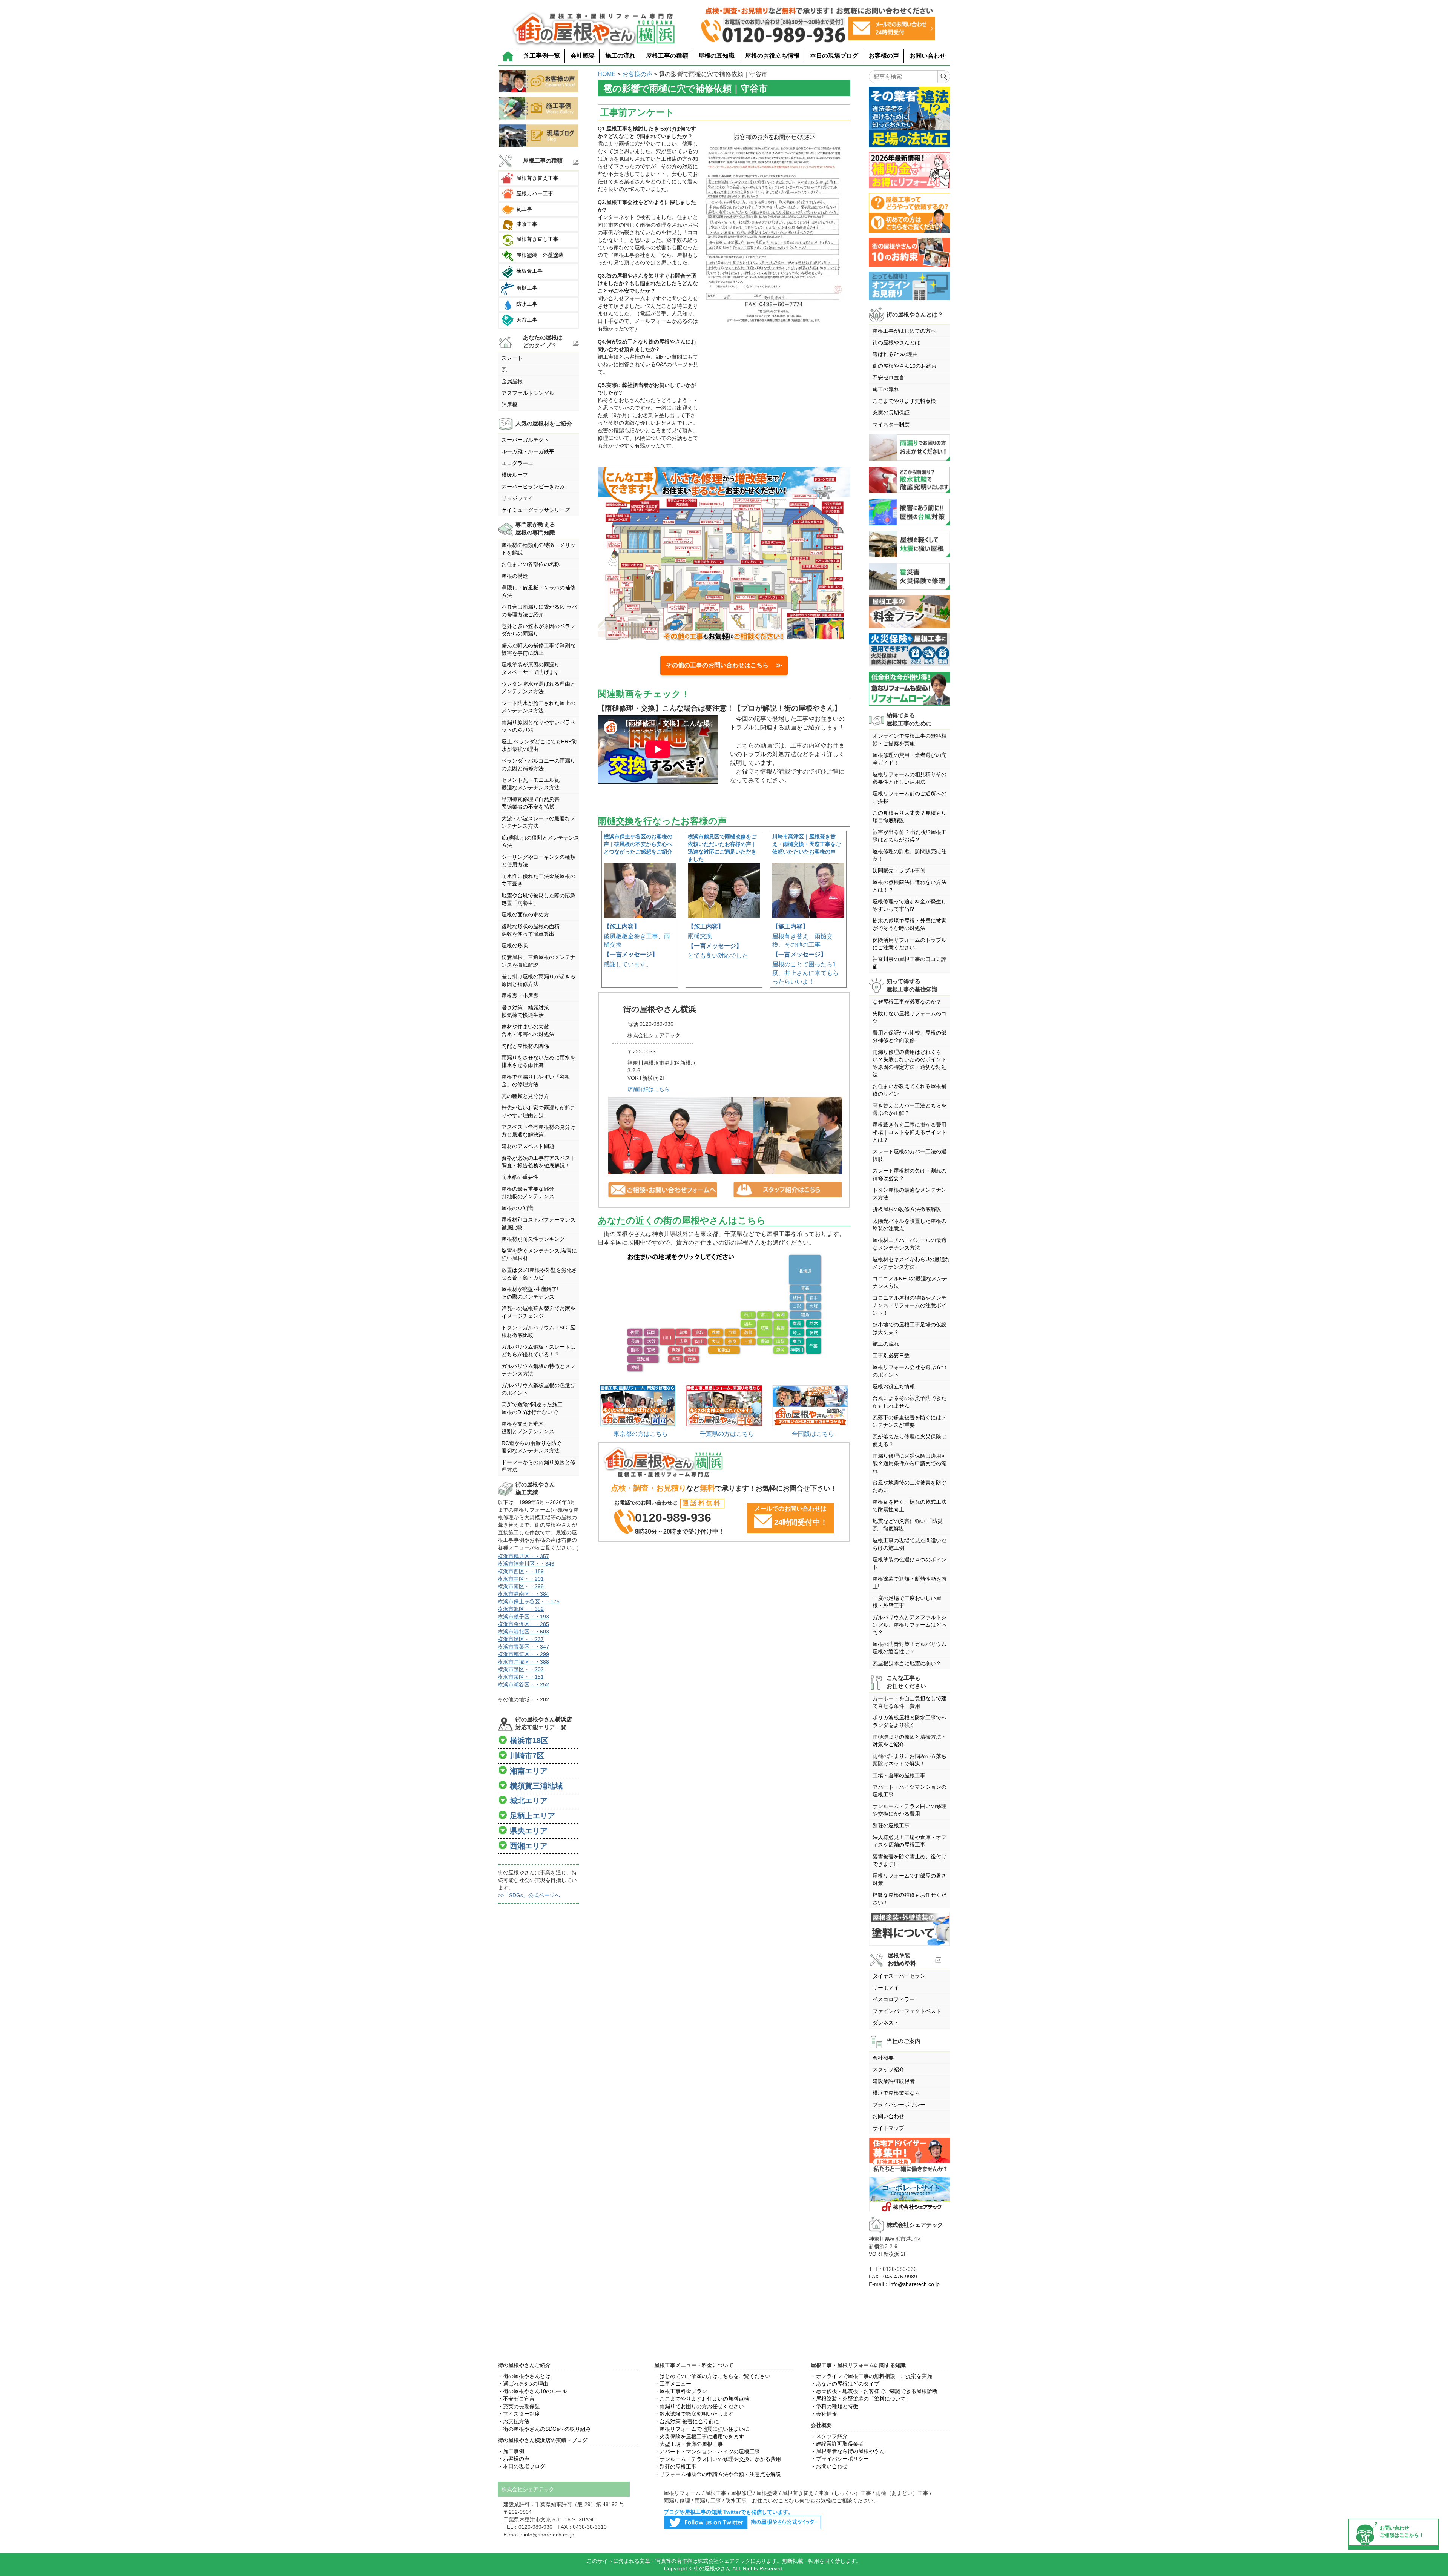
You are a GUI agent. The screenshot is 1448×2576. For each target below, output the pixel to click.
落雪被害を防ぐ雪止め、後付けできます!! (910, 1860)
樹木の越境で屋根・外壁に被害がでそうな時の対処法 (910, 924)
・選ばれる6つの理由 (523, 2384)
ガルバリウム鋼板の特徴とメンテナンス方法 (538, 1370)
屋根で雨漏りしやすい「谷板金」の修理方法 (536, 1081)
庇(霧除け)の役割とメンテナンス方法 (540, 841)
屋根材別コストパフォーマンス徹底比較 (538, 1224)
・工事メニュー (673, 2384)
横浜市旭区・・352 (521, 1609)
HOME (607, 74)
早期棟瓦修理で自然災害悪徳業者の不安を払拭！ (531, 803)
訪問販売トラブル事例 (899, 870)
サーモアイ (886, 1988)
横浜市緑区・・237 (521, 1639)
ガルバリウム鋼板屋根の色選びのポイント (538, 1389)
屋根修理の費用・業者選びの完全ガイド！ (910, 759)
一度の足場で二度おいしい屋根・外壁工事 (907, 1602)
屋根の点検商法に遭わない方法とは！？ (910, 886)
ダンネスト (886, 2023)
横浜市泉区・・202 (521, 1669)
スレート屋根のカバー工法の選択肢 (910, 1155)
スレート (512, 358)
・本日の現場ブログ (522, 2466)
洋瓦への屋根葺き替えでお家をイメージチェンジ (538, 1312)
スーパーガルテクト (525, 440)
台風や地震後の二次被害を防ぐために (910, 1486)
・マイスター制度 (519, 2414)
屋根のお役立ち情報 (772, 56)
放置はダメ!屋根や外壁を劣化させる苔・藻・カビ (539, 1274)
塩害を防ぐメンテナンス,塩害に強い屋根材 (539, 1254)
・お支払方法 (514, 2421)
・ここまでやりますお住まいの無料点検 (702, 2399)
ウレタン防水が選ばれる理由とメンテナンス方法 (538, 688)
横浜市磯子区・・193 (523, 1617)
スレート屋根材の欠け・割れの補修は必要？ (910, 1174)
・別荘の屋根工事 (675, 2467)
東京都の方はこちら (641, 1434)
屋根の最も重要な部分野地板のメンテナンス (528, 1193)
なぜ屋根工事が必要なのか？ (907, 1002)
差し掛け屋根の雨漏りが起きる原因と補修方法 (538, 980)
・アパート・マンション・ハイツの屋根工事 (707, 2452)
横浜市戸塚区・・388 (523, 1662)
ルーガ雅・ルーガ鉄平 (528, 451)
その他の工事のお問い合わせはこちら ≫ (724, 665)
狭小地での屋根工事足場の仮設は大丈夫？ (910, 1328)
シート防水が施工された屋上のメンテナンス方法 (538, 707)
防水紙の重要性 (520, 1177)
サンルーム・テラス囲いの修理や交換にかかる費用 (910, 1810)
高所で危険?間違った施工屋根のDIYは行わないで (532, 1408)
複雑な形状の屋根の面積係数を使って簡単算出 (531, 930)
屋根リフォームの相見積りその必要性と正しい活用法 (910, 778)
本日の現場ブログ (834, 56)
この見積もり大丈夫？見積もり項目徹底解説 (910, 817)
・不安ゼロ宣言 (516, 2399)
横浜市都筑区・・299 (523, 1654)
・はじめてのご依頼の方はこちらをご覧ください (712, 2376)
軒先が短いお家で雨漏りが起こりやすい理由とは (538, 1111)
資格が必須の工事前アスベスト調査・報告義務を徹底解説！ (538, 1162)
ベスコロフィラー (894, 1999)
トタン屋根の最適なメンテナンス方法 (910, 1194)
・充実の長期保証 (519, 2406)
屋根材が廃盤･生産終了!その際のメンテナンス (530, 1293)
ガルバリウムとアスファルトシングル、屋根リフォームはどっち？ (910, 1625)
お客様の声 (884, 56)
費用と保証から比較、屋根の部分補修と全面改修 (910, 1036)
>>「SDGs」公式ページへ (529, 1895)
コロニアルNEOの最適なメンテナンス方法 (910, 1282)
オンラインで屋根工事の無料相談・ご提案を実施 (910, 740)
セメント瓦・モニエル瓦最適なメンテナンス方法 (531, 784)
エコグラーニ (517, 463)
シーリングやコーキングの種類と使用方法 (538, 861)
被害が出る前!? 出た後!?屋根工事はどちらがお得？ (910, 836)
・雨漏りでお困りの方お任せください (699, 2406)
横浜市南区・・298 (521, 1586)
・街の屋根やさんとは (524, 2376)
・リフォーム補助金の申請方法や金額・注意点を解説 (718, 2474)
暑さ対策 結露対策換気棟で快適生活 (525, 1011)
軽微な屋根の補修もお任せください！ (910, 1899)
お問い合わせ (928, 56)
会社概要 (583, 56)
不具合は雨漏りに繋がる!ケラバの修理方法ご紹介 (539, 611)
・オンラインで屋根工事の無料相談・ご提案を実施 (871, 2376)
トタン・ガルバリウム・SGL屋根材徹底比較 (538, 1331)
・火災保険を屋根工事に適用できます (699, 2436)
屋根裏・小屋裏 (520, 996)
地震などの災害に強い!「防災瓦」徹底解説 (908, 1525)
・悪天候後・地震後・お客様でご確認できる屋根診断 (874, 2391)
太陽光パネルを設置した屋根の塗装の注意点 (910, 1225)
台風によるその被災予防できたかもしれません (910, 1402)
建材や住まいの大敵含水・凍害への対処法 (528, 1030)
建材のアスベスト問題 (528, 1146)
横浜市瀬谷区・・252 (523, 1684)
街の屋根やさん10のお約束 (905, 366)
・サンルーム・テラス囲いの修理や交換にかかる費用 (718, 2459)
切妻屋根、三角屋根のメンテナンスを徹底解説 (538, 961)
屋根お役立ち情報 (894, 1386)
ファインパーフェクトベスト (907, 2011)
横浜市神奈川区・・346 (526, 1564)
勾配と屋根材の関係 (525, 1046)
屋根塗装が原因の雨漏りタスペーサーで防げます (531, 668)
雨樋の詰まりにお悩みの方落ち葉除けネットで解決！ (910, 1760)
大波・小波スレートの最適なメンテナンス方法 (538, 822)
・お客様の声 (514, 2459)
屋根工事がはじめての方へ (904, 331)
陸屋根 (509, 405)
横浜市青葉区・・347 (523, 1647)
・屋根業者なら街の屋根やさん (848, 2451)
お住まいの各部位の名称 (531, 564)
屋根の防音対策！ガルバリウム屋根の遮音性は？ (910, 1648)
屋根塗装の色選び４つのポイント (910, 1563)
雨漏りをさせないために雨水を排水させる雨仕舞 (538, 1061)
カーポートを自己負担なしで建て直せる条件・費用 (910, 1702)
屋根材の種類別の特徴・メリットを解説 (538, 549)
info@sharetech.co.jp (914, 2284)
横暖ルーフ (515, 475)
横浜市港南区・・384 (523, 1594)
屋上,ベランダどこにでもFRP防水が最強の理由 (539, 745)
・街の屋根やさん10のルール (532, 2391)
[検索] (944, 77)
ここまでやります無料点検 (904, 401)
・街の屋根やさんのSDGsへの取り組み (544, 2429)
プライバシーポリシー (899, 2105)
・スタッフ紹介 (829, 2436)
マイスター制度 (891, 424)
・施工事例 (511, 2451)
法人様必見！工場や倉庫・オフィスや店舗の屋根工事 (910, 1841)
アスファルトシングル (528, 393)
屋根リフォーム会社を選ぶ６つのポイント (910, 1371)
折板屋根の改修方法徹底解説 (907, 1209)
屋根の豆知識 (716, 56)
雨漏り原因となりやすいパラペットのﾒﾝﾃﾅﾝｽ (538, 726)
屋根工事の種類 (667, 56)
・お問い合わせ (829, 2466)
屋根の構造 (515, 576)
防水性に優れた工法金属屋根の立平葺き (538, 880)
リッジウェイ (517, 498)
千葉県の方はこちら (727, 1434)
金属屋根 (512, 381)
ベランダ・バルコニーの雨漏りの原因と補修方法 (538, 765)
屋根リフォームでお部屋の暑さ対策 (910, 1879)
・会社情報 (824, 2414)
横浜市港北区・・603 (523, 1632)
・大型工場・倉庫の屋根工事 (689, 2444)
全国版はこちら (813, 1434)
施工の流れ (620, 56)
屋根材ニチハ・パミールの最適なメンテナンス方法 (910, 1244)
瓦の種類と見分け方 (525, 1096)
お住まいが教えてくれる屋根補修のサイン (910, 1090)
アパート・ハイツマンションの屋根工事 (910, 1791)
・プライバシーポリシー (840, 2459)
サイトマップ (888, 2128)
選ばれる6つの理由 (895, 354)
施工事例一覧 (542, 56)
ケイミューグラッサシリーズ (536, 510)
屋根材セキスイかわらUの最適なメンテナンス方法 (911, 1263)
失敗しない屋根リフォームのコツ (910, 1017)
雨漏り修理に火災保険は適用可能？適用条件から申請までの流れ (910, 1463)
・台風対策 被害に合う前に (687, 2421)
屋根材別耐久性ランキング (533, 1239)
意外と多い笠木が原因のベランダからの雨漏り (538, 630)
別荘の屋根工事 (891, 1825)
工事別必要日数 (891, 1356)
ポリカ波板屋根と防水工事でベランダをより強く (910, 1721)
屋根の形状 (515, 946)
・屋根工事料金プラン (681, 2391)
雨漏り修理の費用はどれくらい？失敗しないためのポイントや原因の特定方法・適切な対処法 (910, 1063)
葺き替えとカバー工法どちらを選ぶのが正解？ (910, 1109)
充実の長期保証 (891, 413)
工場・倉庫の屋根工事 (899, 1775)
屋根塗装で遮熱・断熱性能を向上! (910, 1583)
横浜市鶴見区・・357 (523, 1556)
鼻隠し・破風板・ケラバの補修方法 (538, 591)
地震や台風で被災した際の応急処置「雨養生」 (538, 899)
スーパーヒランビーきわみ (533, 487)
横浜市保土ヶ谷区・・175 (529, 1601)
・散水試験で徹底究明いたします (694, 2414)
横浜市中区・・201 (521, 1579)
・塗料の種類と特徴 (834, 2406)
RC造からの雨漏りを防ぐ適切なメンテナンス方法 (532, 1447)
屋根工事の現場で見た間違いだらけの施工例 (910, 1544)
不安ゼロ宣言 (888, 378)
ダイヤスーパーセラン (899, 1976)
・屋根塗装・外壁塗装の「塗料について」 (861, 2399)
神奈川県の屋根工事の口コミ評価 (910, 963)
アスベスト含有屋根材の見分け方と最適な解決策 (538, 1131)
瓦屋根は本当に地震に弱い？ (907, 1663)
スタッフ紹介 (888, 2069)
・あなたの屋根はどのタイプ (845, 2384)
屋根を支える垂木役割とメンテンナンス (528, 1428)
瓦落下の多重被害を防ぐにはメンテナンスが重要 (910, 1421)
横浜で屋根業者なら (896, 2093)
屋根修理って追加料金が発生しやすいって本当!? (910, 905)
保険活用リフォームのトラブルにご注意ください (910, 944)
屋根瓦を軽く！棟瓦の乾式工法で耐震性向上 (910, 1506)
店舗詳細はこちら (649, 1089)
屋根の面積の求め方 (525, 915)
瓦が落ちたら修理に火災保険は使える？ (910, 1440)
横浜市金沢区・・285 (523, 1624)
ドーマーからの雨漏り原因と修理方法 (538, 1466)
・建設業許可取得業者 (837, 2444)
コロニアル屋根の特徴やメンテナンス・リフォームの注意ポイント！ (910, 1305)
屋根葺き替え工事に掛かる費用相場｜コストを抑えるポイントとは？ (910, 1132)
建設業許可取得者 (894, 2081)
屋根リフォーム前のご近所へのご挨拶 (910, 797)
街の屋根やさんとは (896, 342)
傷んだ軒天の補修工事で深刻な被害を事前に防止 (538, 649)
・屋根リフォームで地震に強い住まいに (702, 2429)
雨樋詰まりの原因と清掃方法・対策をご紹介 (910, 1741)
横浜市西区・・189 (521, 1571)
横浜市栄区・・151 (521, 1677)
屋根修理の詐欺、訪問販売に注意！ (910, 855)
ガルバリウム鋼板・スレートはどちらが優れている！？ (538, 1351)
